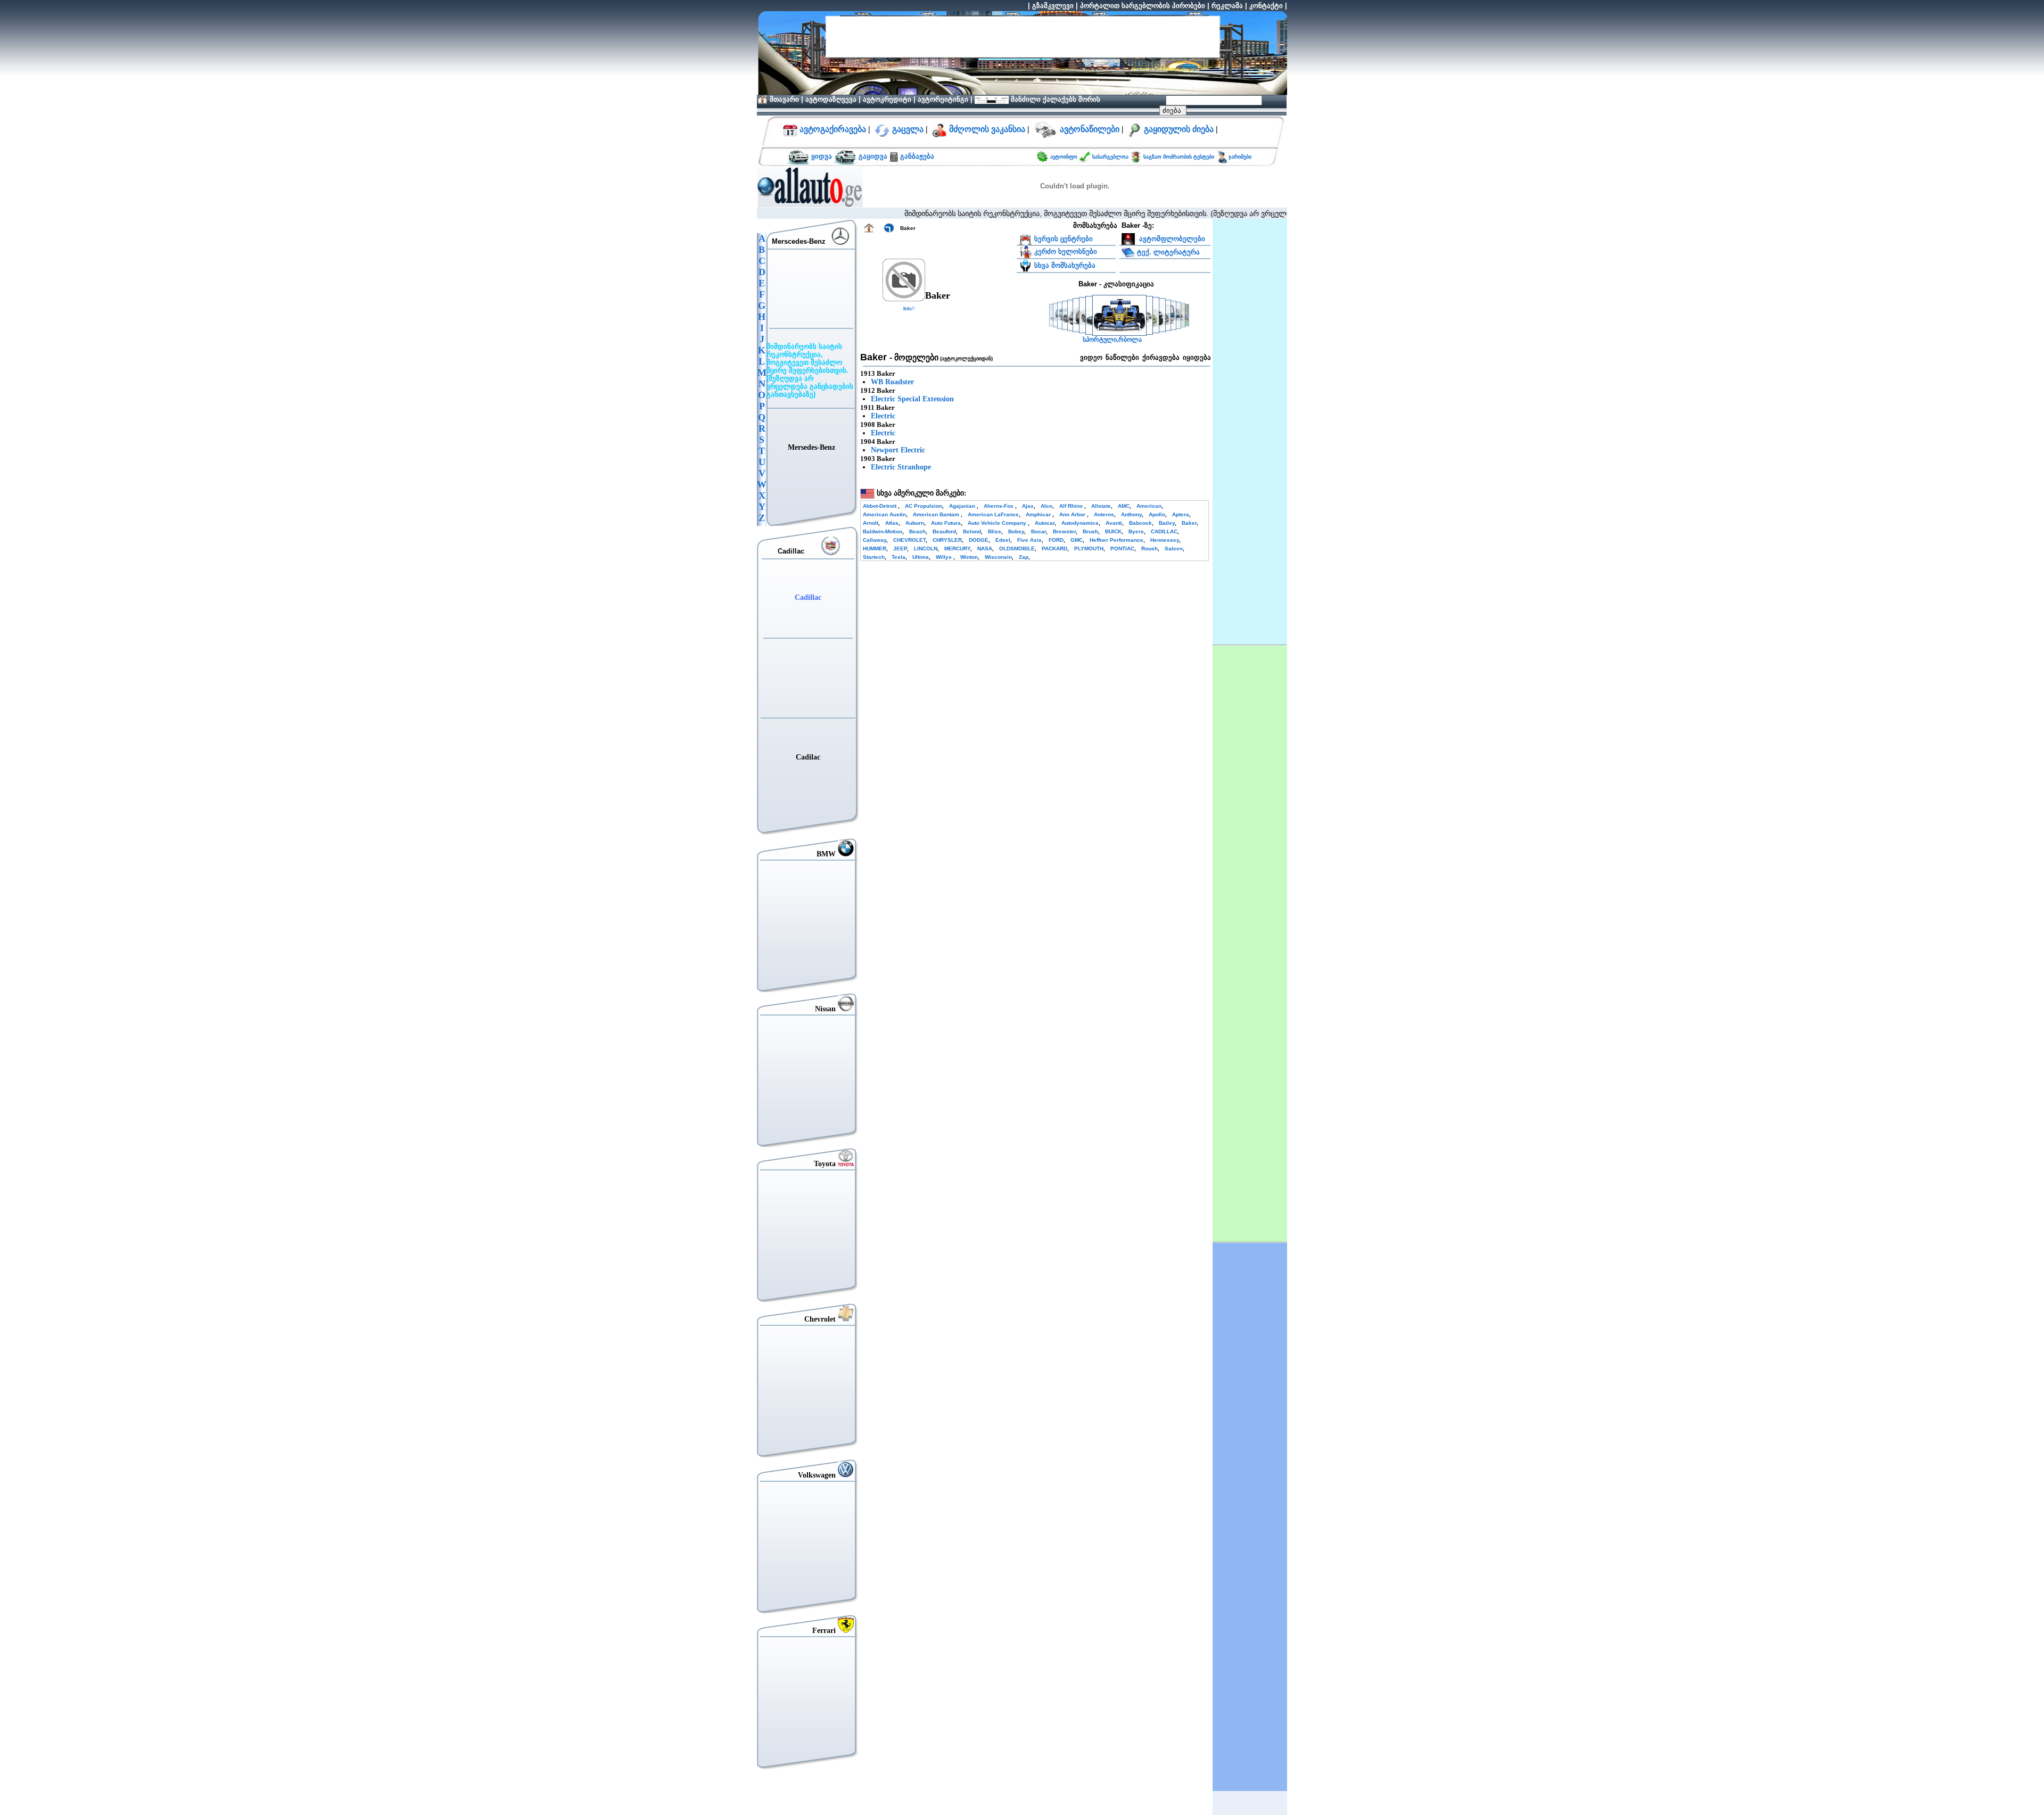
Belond (972, 531)
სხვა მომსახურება (1065, 265)
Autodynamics (1080, 523)
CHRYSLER (947, 540)
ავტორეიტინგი (943, 99)
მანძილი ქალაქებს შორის (1054, 99)
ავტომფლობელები (1171, 239)
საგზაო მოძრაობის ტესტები (1178, 157)
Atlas (892, 523)
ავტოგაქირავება (832, 129)
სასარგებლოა (1111, 157)
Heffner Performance (1116, 540)
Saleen (1174, 548)
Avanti (1114, 523)
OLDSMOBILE (1017, 548)
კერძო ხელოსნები (1066, 251)
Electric (883, 416)
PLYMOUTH (1089, 548)
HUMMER (875, 548)
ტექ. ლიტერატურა (1168, 251)
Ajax (1028, 506)
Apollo (1157, 514)
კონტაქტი (1266, 6)
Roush (1149, 548)
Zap (1024, 557)
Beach (917, 531)
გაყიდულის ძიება (1179, 129)
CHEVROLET (909, 540)
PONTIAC (1122, 548)
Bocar (1039, 531)
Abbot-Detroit (880, 506)
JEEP (900, 548)
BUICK (1113, 531)
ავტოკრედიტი (887, 99)
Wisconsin (998, 557)
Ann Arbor (1073, 514)
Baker (1189, 523)
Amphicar (1039, 514)
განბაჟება (916, 156)
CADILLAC (1164, 531)
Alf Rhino (1072, 506)
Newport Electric (898, 450)
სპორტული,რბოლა (1112, 340)
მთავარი (784, 99)
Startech (874, 557)
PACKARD (1054, 548)
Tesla (899, 557)
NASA (985, 548)
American (1149, 506)
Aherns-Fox (999, 506)
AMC (1124, 506)
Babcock (1140, 523)
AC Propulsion (924, 506)
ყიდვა (822, 156)
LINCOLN (926, 548)
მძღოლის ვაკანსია (987, 129)
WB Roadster (892, 382)
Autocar (1045, 523)
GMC (1077, 540)
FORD (1056, 540)
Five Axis (1029, 540)
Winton (969, 557)
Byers (1136, 531)
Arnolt (871, 523)
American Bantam (937, 514)
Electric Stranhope (901, 467)
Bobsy (1016, 531)
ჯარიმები (1240, 157)
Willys (945, 557)
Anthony (1131, 514)
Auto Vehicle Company (998, 523)
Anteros (1104, 514)
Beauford (944, 531)
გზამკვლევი (1053, 6)
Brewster (1064, 531)
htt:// (909, 308)
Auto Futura (946, 523)
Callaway (875, 540)
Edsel (1003, 540)
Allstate (1101, 506)
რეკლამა (1227, 6)
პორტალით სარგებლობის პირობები (1143, 6)
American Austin (884, 514)
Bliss (995, 531)
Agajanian (963, 506)
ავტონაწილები (1090, 129)
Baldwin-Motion (883, 531)
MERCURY (957, 548)
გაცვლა (908, 129)
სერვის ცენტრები (1064, 239)
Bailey (1167, 523)
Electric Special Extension (912, 399)
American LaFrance (993, 514)
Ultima (921, 557)
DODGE (979, 540)
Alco (1046, 506)
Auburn (915, 523)
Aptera (1181, 514)
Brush (1090, 531)
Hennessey (1165, 540)
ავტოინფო (1065, 157)
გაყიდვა (873, 156)
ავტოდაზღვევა (831, 99)
